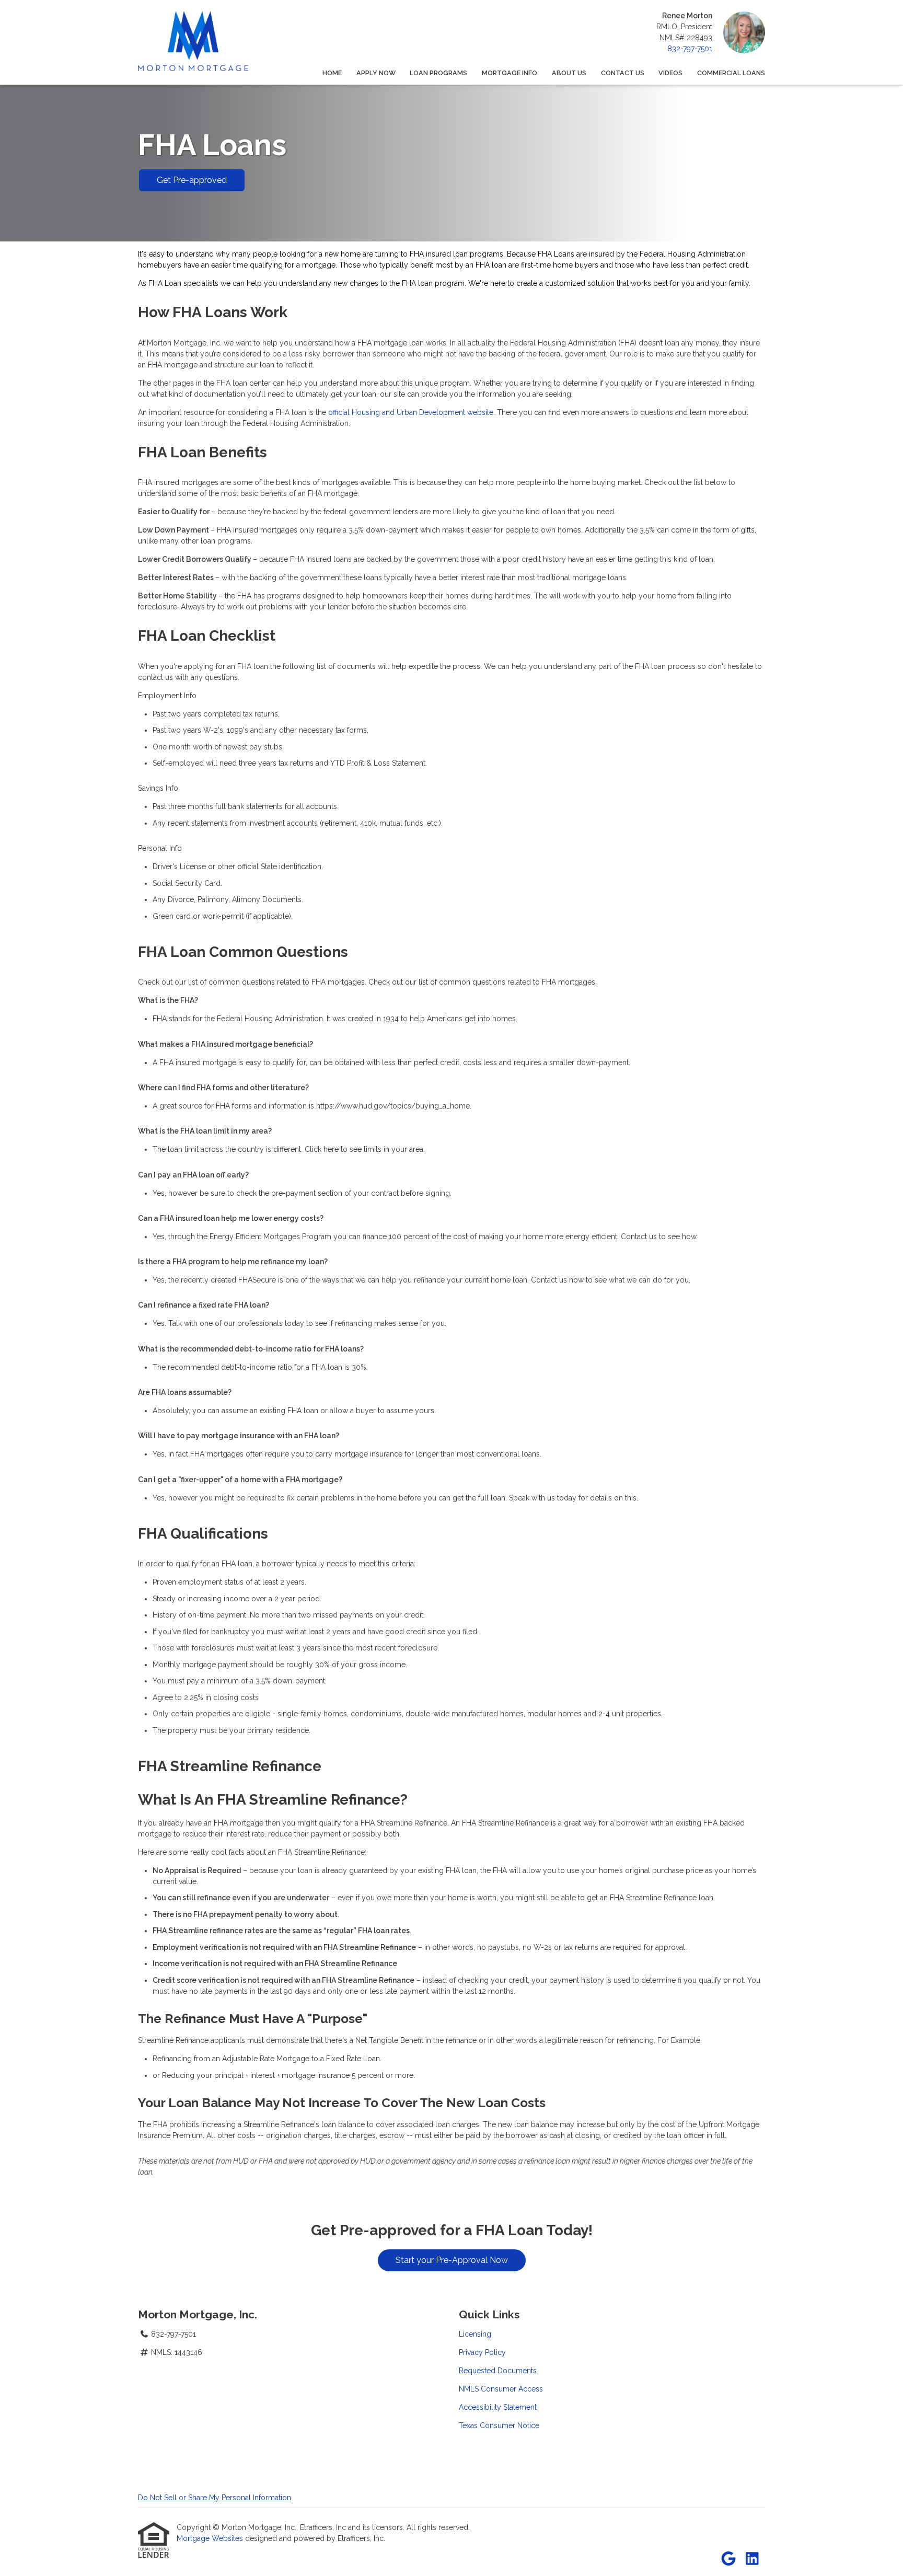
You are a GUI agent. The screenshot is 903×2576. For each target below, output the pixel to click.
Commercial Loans (731, 73)
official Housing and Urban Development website (411, 412)
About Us (569, 73)
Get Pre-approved (192, 180)
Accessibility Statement (498, 2407)
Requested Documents (498, 2371)
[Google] (728, 2559)
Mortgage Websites (211, 2538)
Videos (670, 73)
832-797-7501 (690, 49)
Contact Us (623, 73)
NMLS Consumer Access (501, 2389)
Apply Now (376, 73)
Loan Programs (438, 73)
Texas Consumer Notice (499, 2425)
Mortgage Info (510, 73)
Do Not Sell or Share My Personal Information (215, 2498)
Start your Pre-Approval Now (452, 2260)
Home (332, 73)
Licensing (475, 2334)
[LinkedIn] (752, 2559)
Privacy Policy (482, 2352)
